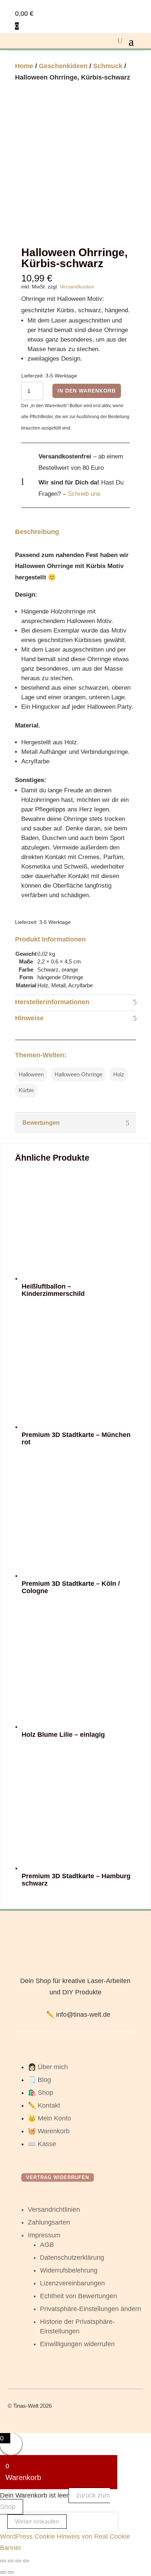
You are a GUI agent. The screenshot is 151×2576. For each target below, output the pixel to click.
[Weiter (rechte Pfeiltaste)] (11, 2572)
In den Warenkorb (87, 391)
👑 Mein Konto (49, 2118)
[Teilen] (18, 2561)
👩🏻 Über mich (48, 2067)
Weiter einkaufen (37, 2522)
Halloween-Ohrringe (78, 1074)
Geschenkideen (63, 66)
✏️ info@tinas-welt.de (78, 2015)
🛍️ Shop (40, 2093)
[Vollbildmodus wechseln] (11, 2561)
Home (24, 66)
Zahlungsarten (49, 2222)
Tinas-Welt (26, 2406)
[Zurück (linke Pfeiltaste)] (3, 2572)
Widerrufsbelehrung (69, 2270)
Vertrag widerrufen (58, 2177)
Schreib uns (84, 494)
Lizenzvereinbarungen (72, 2283)
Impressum (44, 2235)
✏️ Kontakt (44, 2105)
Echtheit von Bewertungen (78, 2296)
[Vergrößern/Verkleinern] (3, 2561)
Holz (119, 1074)
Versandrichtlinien (54, 2210)
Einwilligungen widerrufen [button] (77, 2344)
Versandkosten (77, 287)
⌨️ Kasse (42, 2144)
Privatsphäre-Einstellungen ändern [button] (91, 2309)
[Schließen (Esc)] (26, 2561)
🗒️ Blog (39, 2080)
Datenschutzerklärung (72, 2258)
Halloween (31, 1074)
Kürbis (26, 1090)
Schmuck (108, 66)
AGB (47, 2245)
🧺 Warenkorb (49, 2131)
